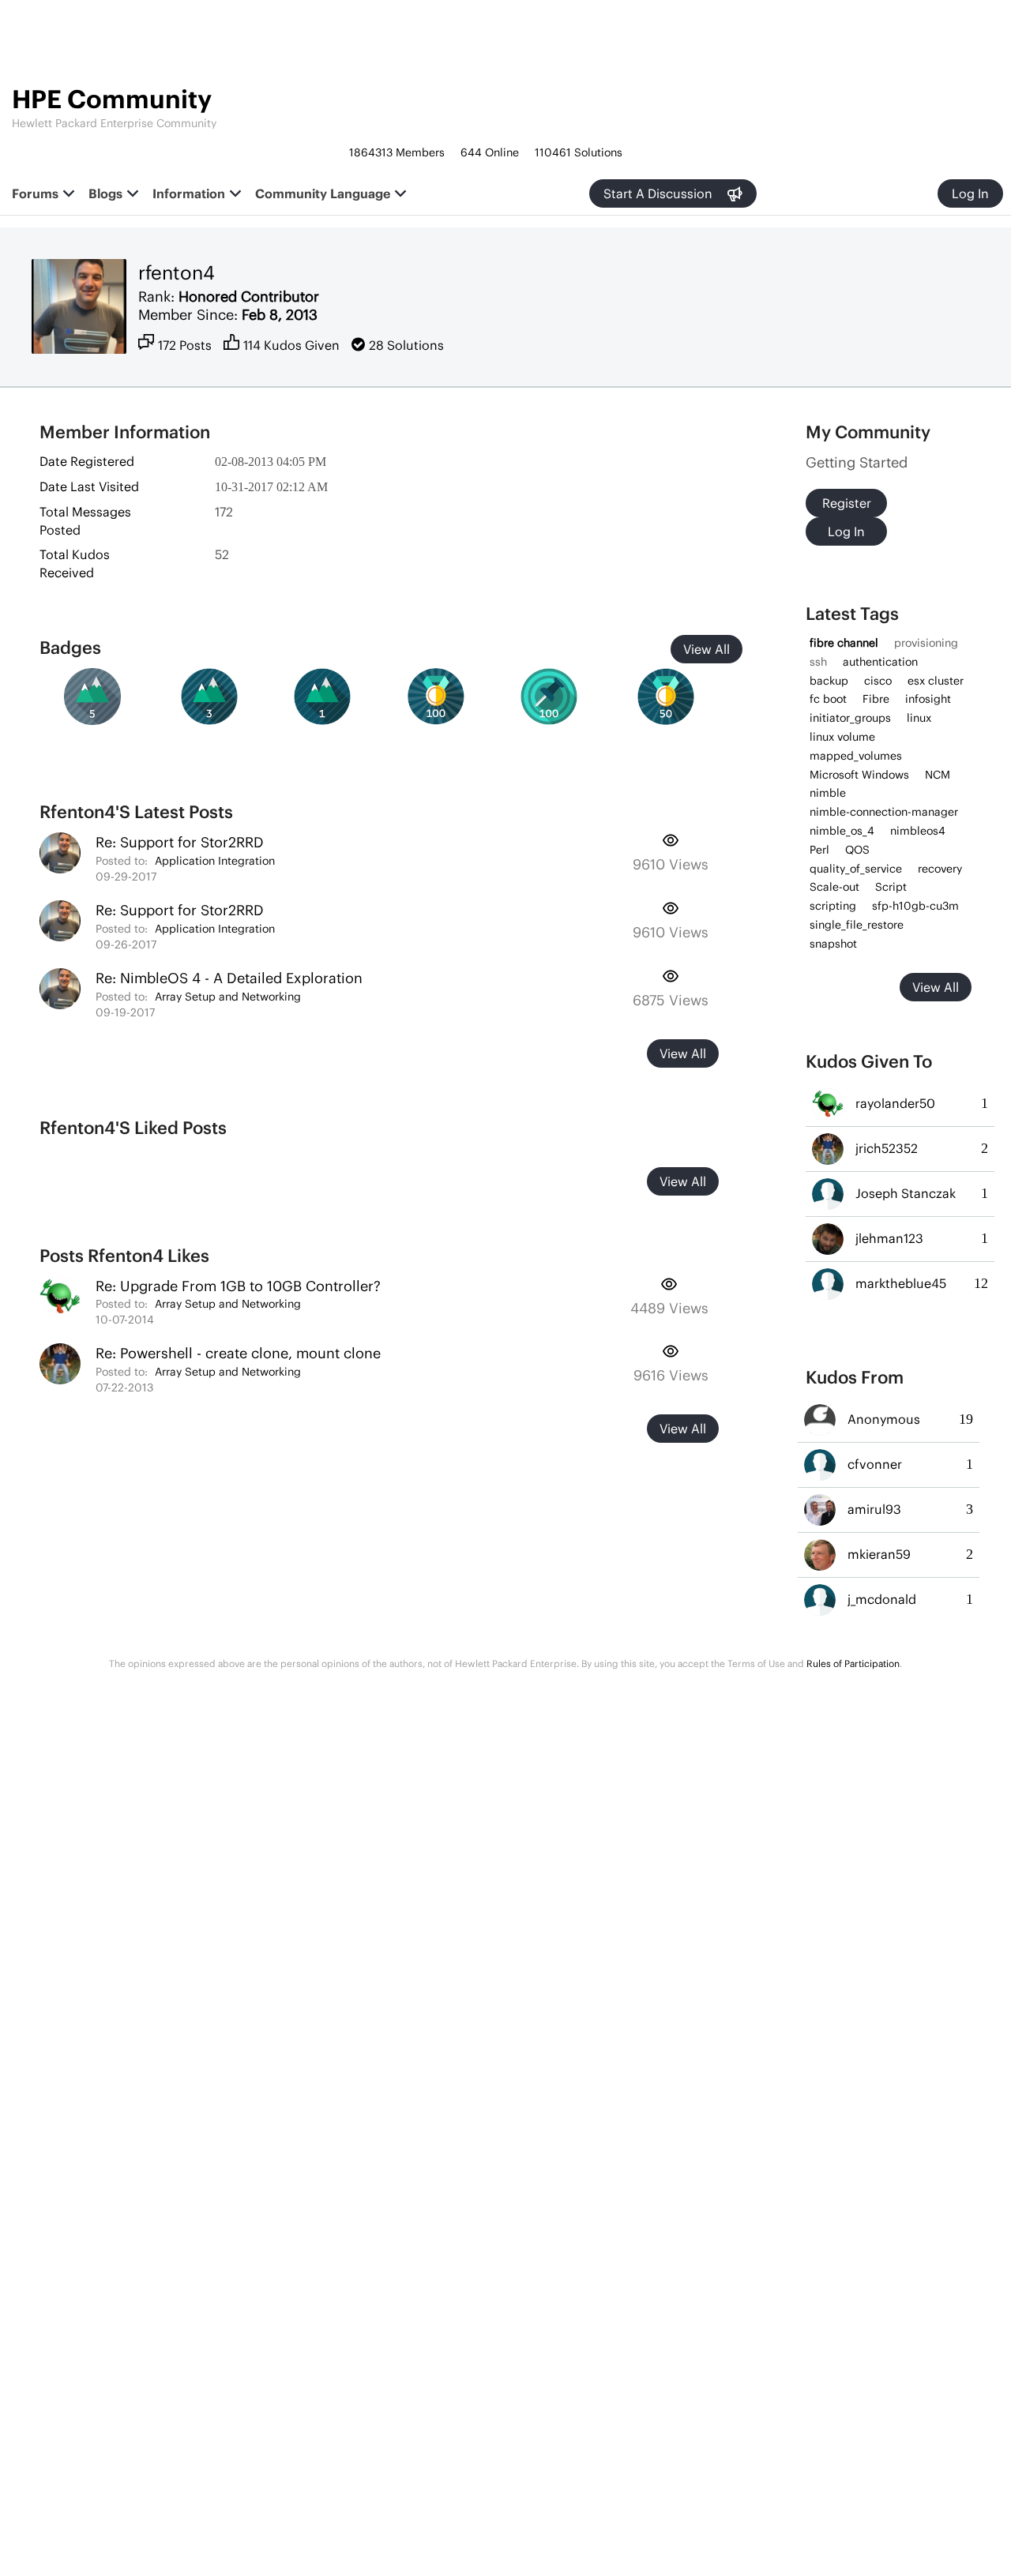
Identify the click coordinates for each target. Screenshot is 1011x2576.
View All (707, 649)
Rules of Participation (853, 1664)
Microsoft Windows (859, 775)
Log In (970, 193)
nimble (828, 793)
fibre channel (844, 643)
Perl (819, 850)
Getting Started (857, 462)
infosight (928, 699)
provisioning (926, 643)
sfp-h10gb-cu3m (915, 906)
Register (847, 503)
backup (829, 681)
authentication (880, 662)
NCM (938, 775)
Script (891, 887)
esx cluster (936, 681)
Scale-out (834, 887)
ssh (818, 662)
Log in (846, 531)
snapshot (833, 944)
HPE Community (112, 99)
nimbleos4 (918, 831)
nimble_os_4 (842, 831)
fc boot (828, 699)
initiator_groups (850, 718)
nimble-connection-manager (884, 812)
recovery (940, 869)
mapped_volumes (856, 756)
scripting (833, 906)
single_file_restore (857, 925)
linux (919, 718)
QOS (857, 850)
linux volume (842, 737)
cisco (878, 681)
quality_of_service (856, 869)
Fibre (876, 699)
